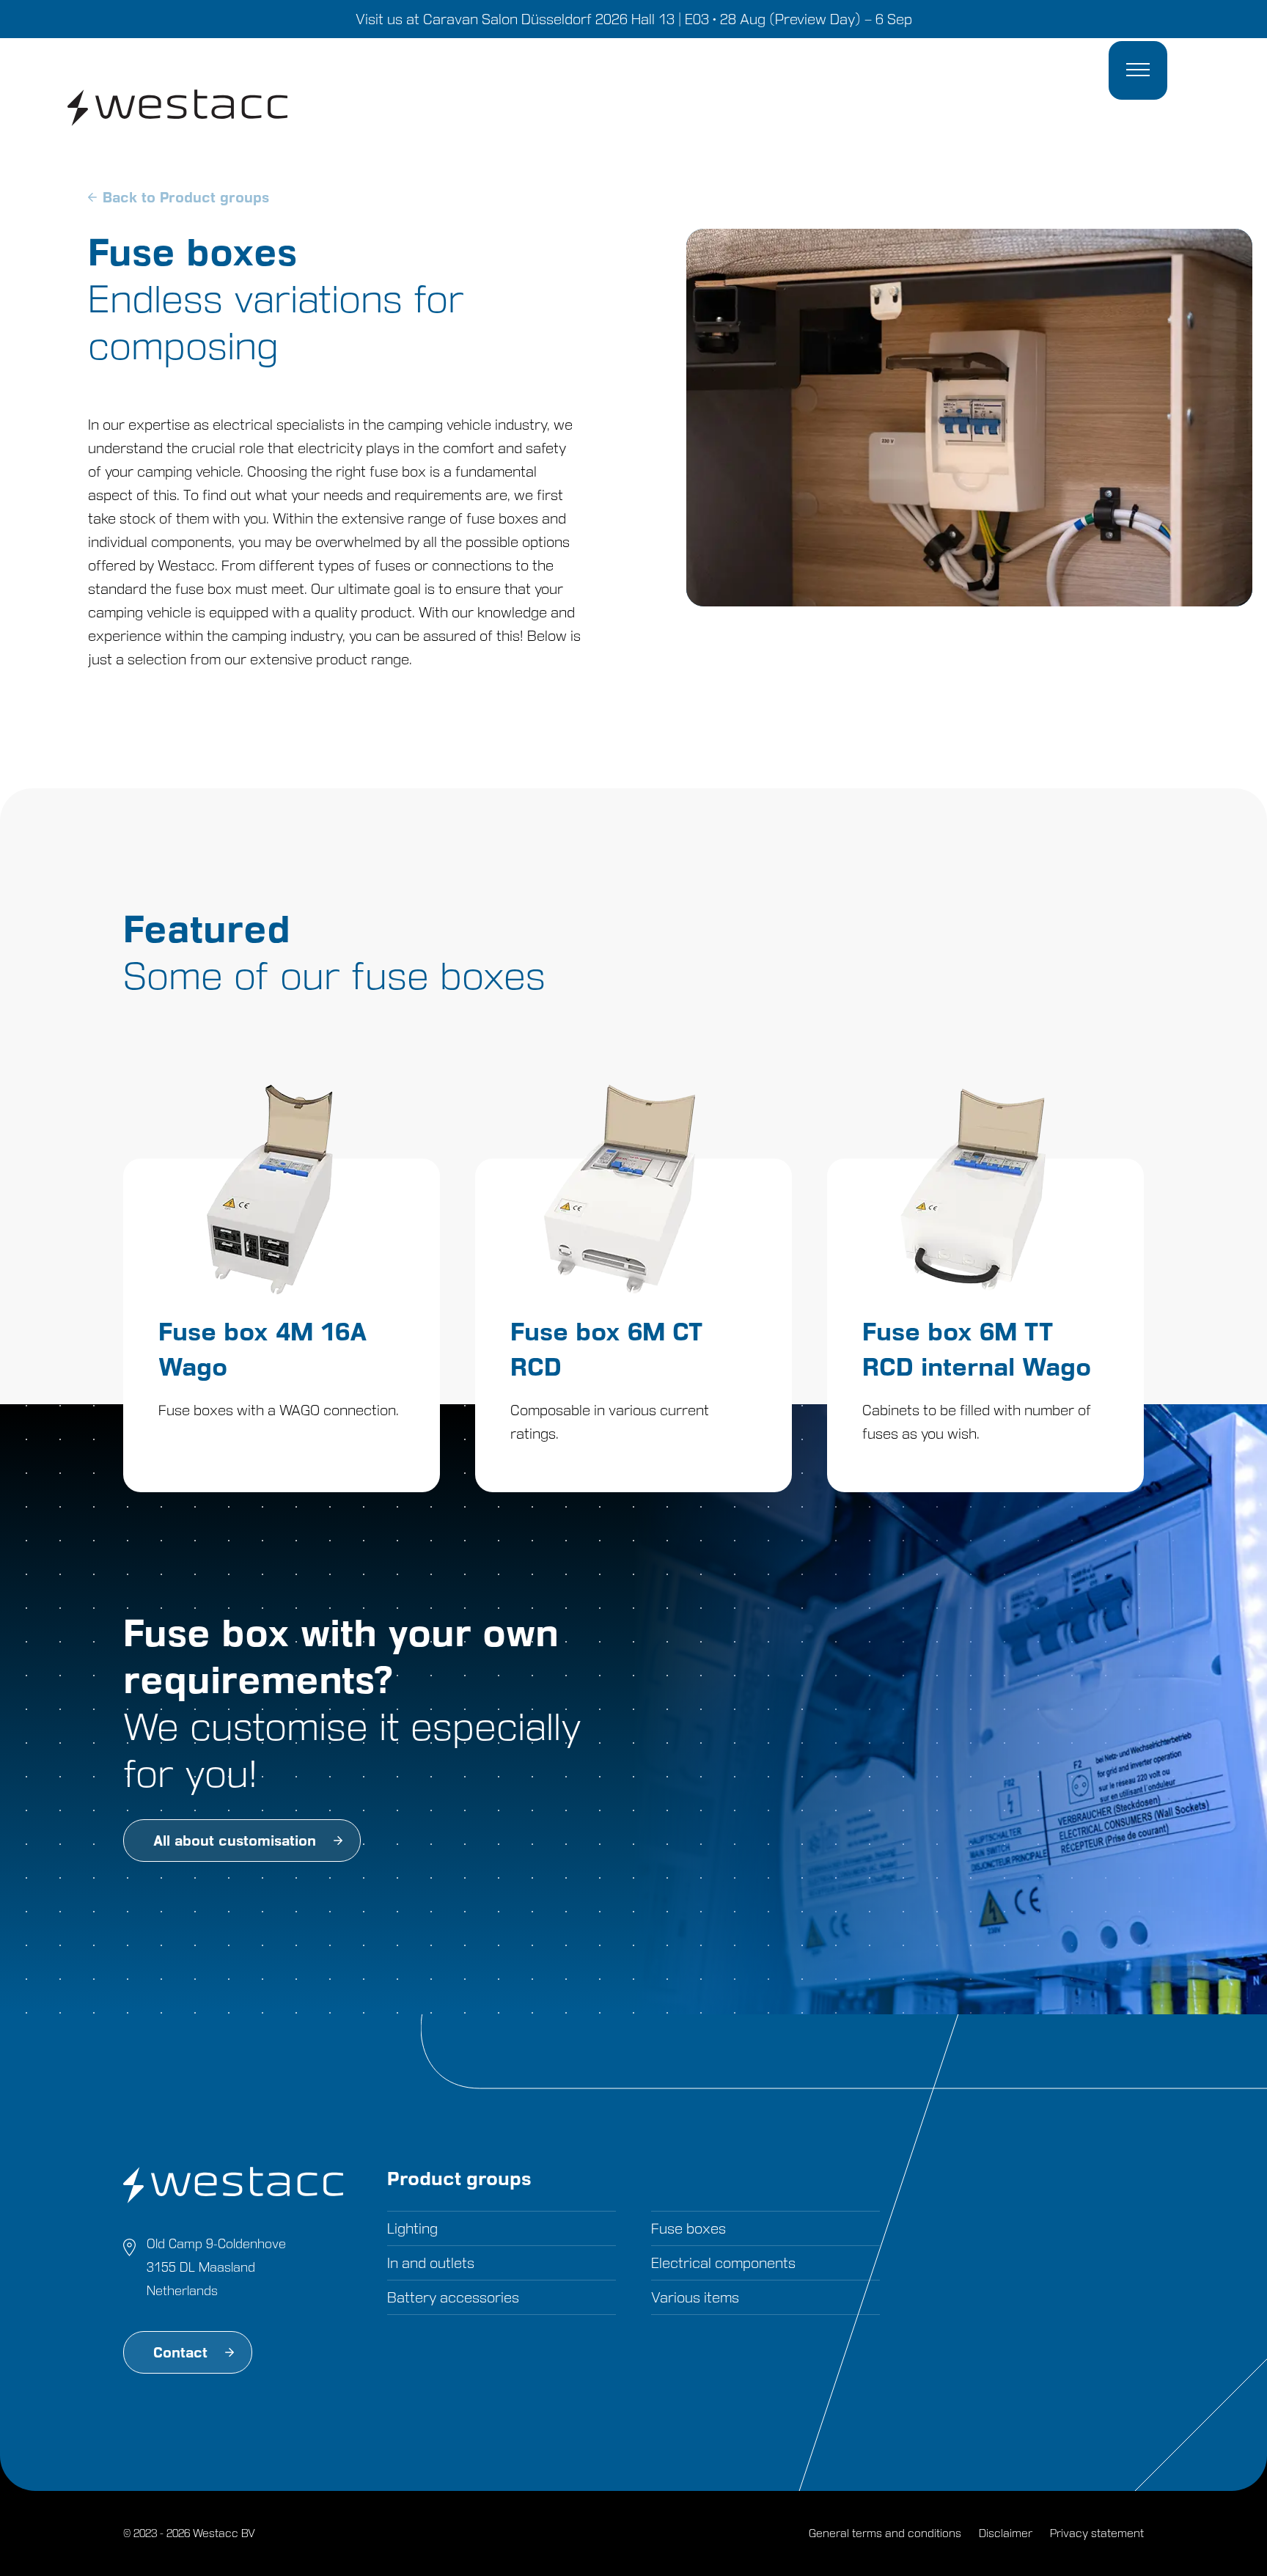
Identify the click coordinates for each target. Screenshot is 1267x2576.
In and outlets (431, 2263)
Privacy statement (1097, 2533)
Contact (180, 2352)
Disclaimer (1006, 2533)
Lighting (412, 2228)
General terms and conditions (885, 2533)
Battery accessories (453, 2297)
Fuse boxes (688, 2228)
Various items (695, 2297)
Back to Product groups (186, 197)
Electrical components (723, 2263)
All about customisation (235, 1841)
